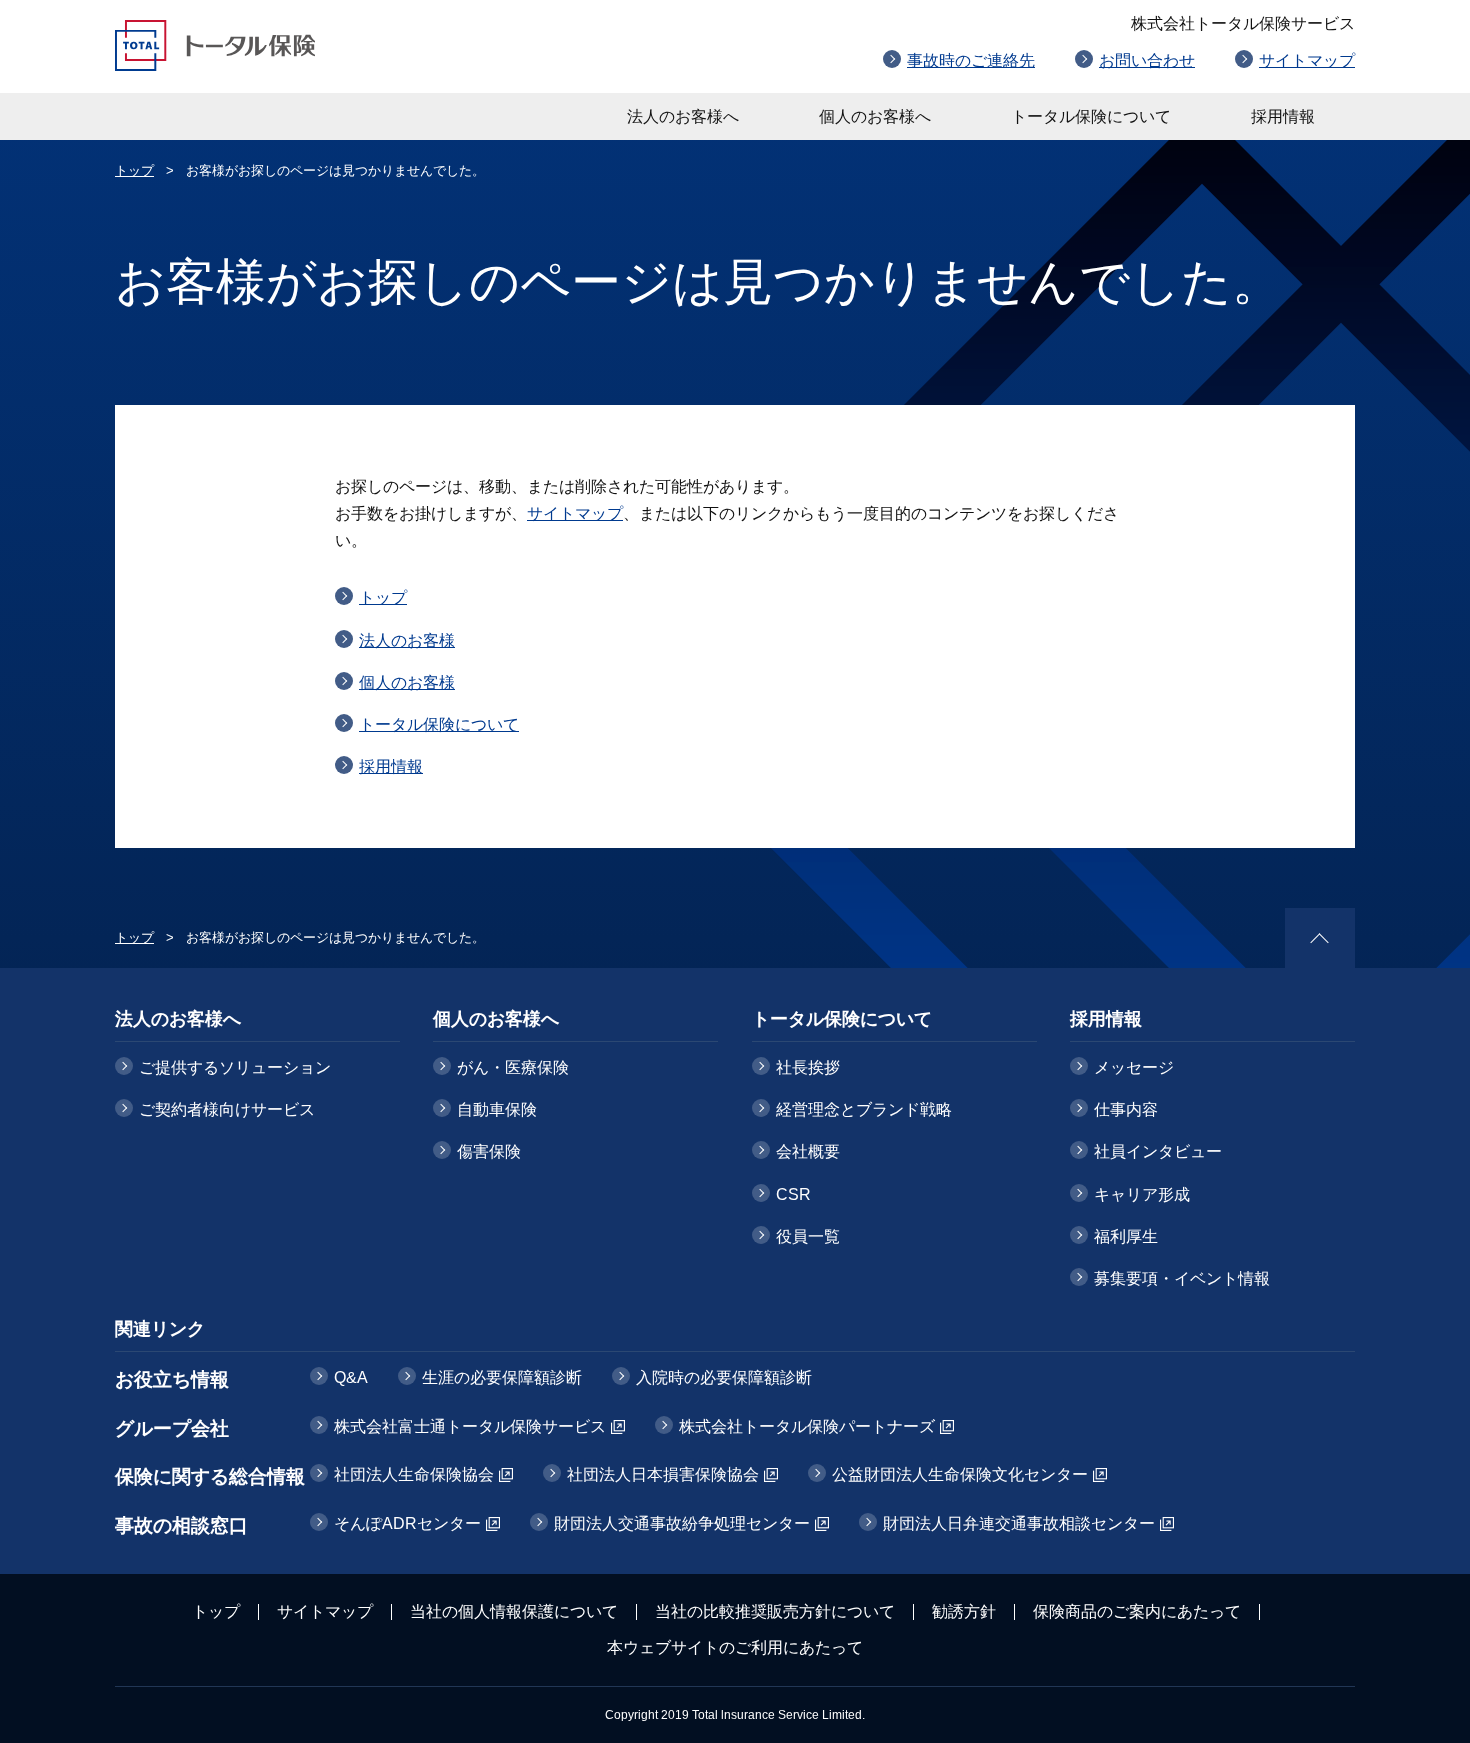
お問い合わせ (1147, 60)
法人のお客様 (407, 640)
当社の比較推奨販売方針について (775, 1611)
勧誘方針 (964, 1611)
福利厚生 (1126, 1236)
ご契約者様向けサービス (227, 1109)
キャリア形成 (1142, 1194)
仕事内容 (1126, 1109)
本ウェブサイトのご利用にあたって (735, 1647)
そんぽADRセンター (407, 1523)
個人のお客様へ (875, 116)
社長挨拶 (808, 1067)
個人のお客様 (407, 682)
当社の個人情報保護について (514, 1611)
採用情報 (1283, 116)
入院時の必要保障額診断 (724, 1377)
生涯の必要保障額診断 (502, 1377)
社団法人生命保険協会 (414, 1474)
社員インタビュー (1158, 1151)
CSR (793, 1194)
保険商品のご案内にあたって (1137, 1611)
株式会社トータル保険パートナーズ (807, 1426)
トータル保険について (1091, 116)
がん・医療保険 (513, 1067)
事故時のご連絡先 (971, 60)
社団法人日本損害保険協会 (663, 1474)
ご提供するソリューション (235, 1067)
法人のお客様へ (683, 116)
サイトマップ (1307, 60)
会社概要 (808, 1151)
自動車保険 (497, 1109)
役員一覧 (808, 1236)
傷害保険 (489, 1151)
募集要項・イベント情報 (1182, 1278)
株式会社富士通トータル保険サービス (470, 1426)
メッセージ (1134, 1067)
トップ (134, 170)
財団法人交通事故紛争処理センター (682, 1523)
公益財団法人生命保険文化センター (960, 1474)
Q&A (351, 1377)
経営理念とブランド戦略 (864, 1109)
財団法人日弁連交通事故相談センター (1019, 1523)
